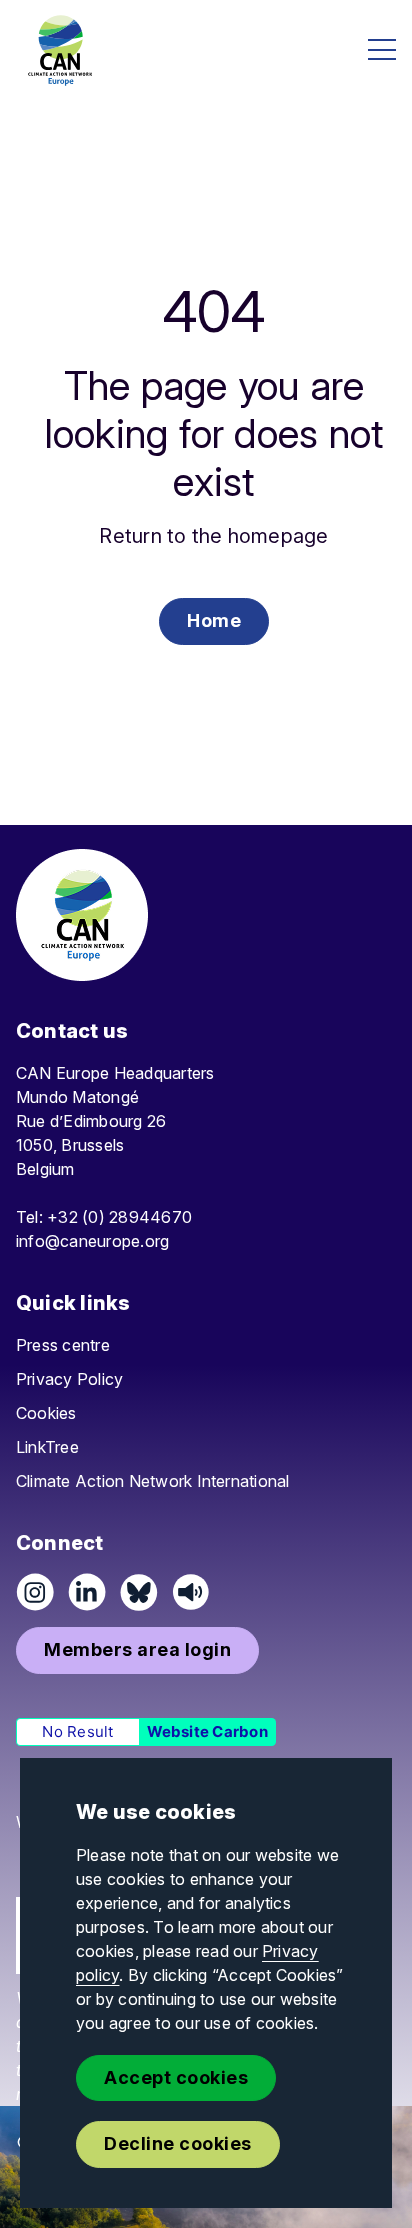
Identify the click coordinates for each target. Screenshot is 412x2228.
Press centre (63, 1345)
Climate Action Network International (153, 1481)
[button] (214, 621)
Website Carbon (207, 1731)
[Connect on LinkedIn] (87, 1592)
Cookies (46, 1413)
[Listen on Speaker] (191, 1592)
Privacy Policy (69, 1379)
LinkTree (47, 1447)
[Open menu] (382, 49)
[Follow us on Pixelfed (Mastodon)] (139, 1592)
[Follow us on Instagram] (35, 1592)
